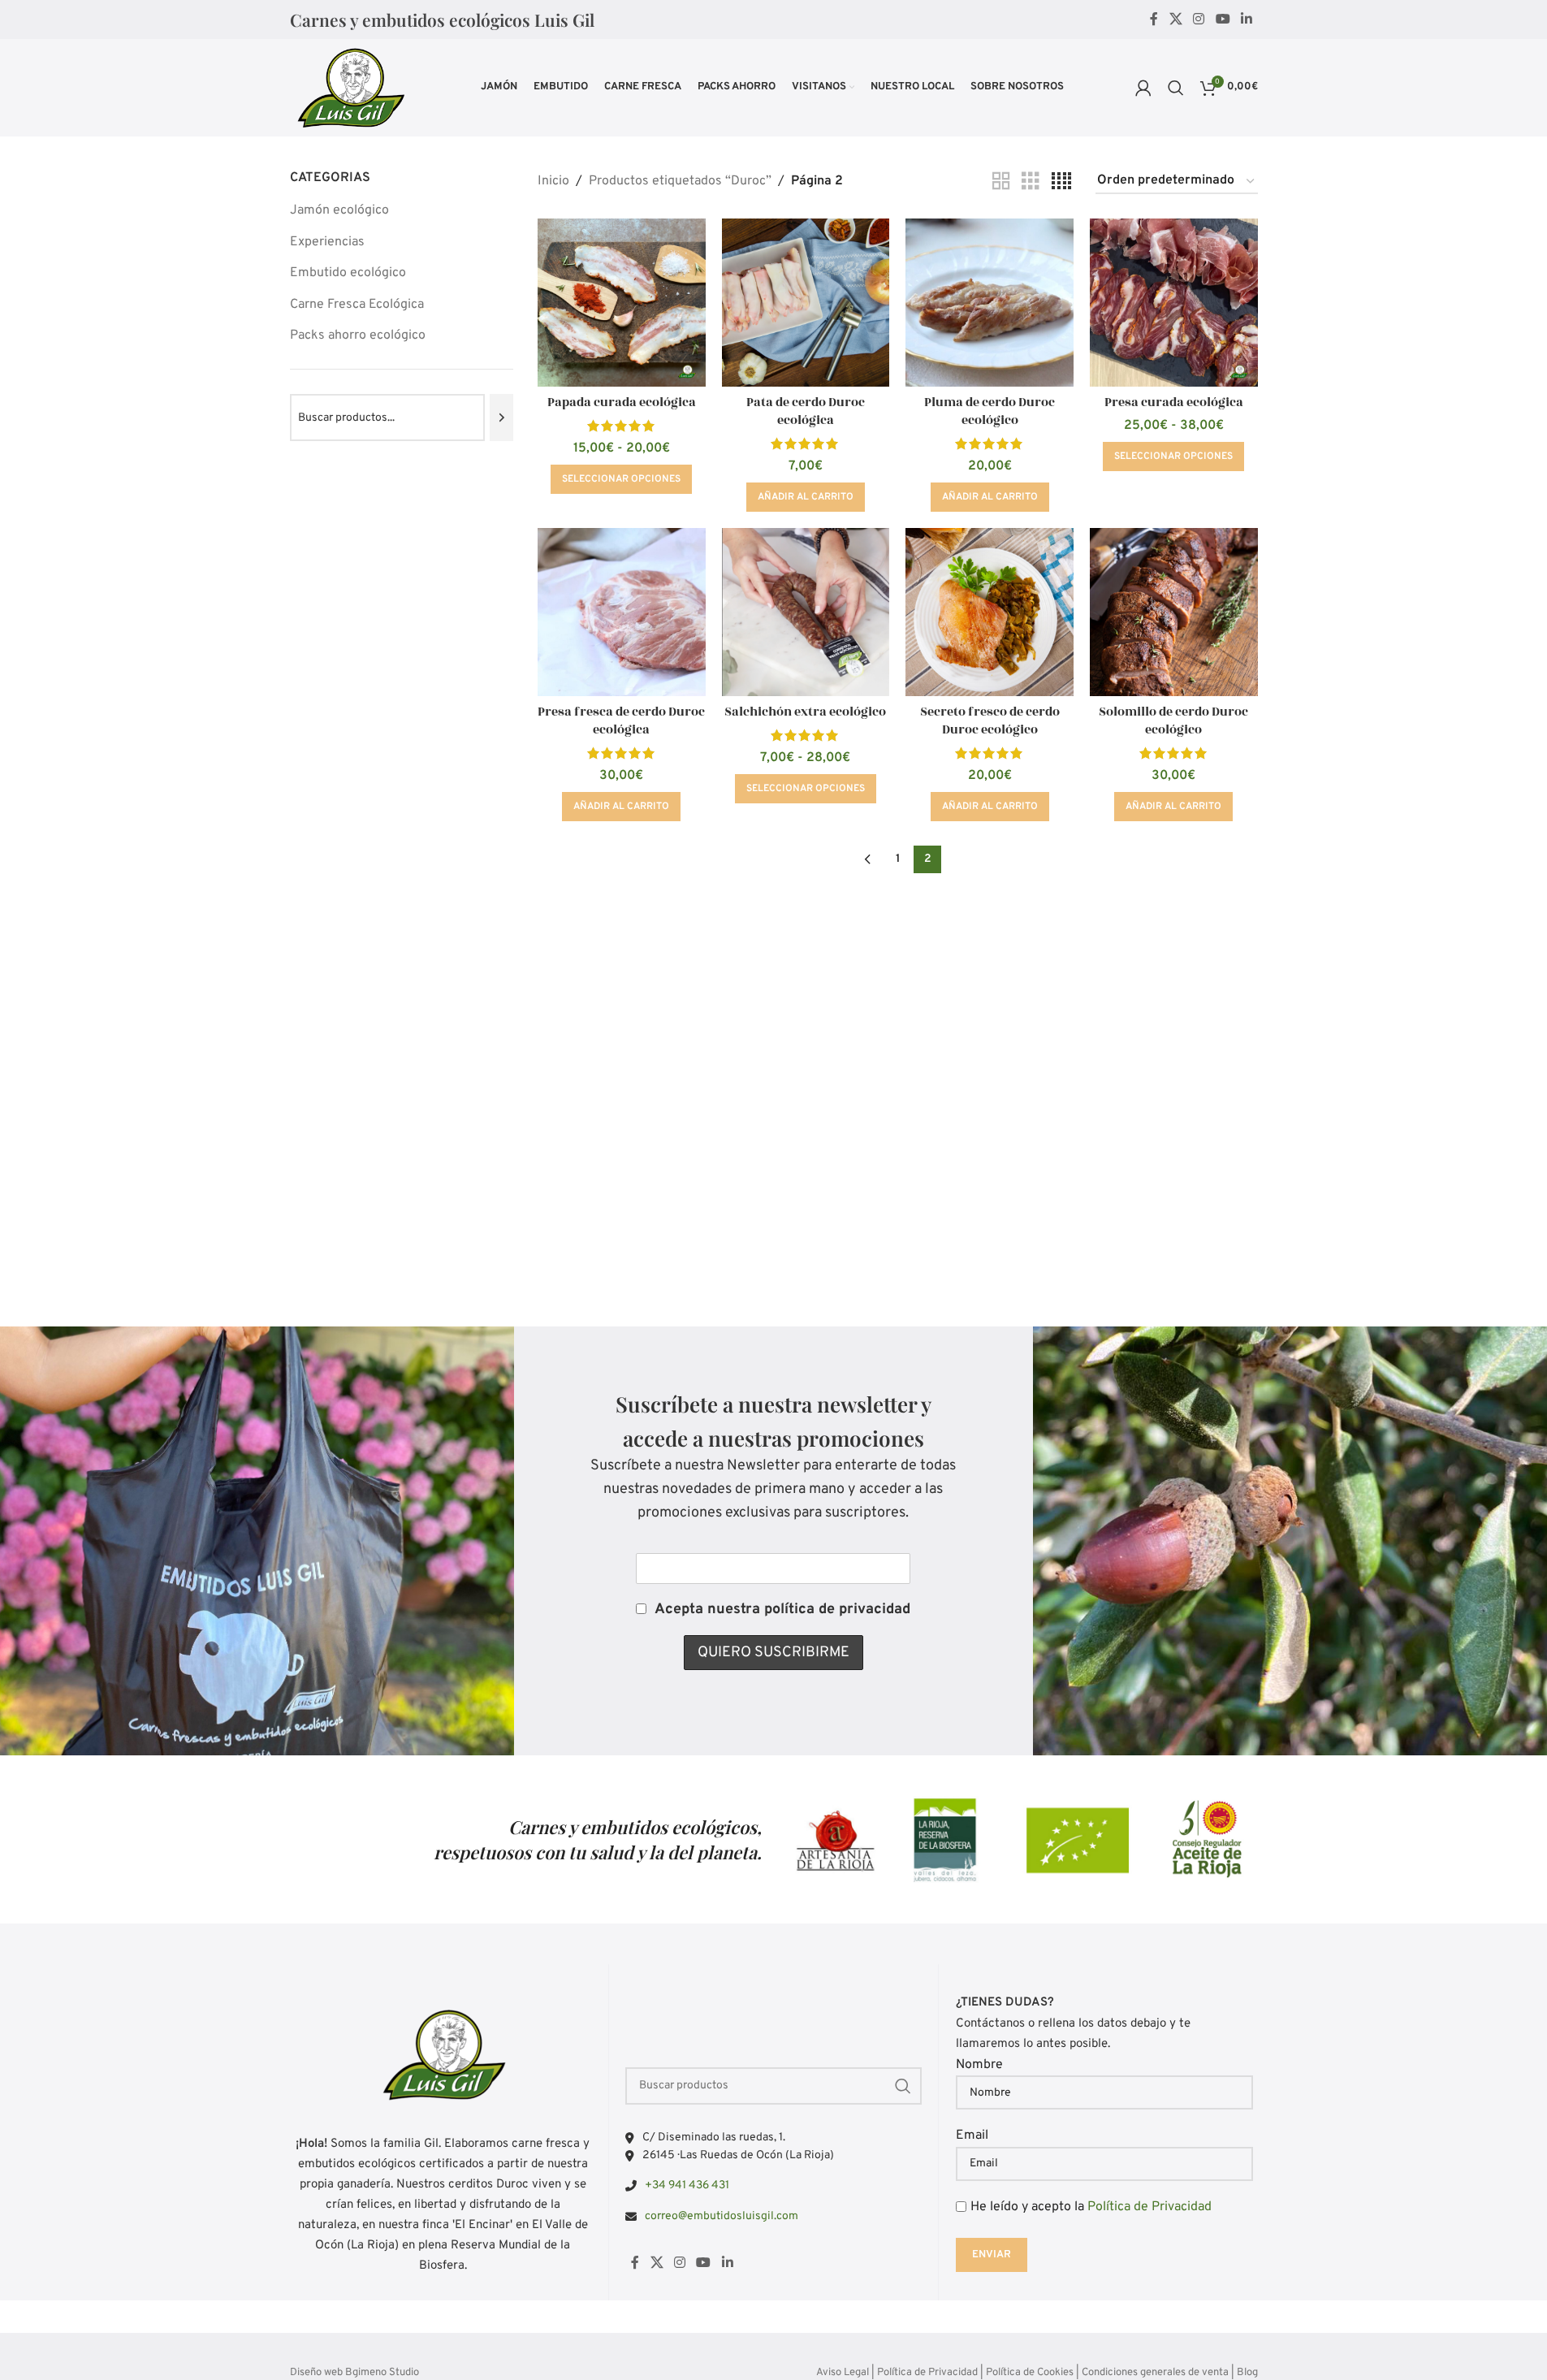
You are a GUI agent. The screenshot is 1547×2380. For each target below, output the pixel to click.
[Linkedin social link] (1246, 19)
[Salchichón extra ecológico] (806, 612)
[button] (806, 497)
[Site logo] (350, 88)
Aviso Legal (843, 2373)
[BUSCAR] (903, 2086)
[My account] (1143, 88)
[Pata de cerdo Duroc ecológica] (806, 303)
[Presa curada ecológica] (1174, 303)
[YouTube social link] (1223, 19)
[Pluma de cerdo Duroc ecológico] (990, 303)
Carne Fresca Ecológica (357, 305)
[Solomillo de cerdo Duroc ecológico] (1174, 612)
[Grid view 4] (1061, 182)
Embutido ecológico (348, 273)
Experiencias (327, 242)
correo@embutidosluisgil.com (722, 2216)
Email (972, 2136)
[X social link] (1175, 19)
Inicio (553, 181)
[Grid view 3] (1031, 182)
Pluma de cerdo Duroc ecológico (990, 411)
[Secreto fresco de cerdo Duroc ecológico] (990, 612)
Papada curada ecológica (622, 402)
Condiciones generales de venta (1155, 2373)
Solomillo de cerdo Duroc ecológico (1173, 721)
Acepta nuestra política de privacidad (782, 1610)
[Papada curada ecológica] (622, 303)
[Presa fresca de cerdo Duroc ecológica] (622, 612)
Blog (1247, 2373)
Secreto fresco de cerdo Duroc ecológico (990, 721)
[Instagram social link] (1199, 19)
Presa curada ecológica (1174, 402)
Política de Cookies (1030, 2373)
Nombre (979, 2065)
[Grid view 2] (1001, 182)
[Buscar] (1176, 88)
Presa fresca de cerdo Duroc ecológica (621, 721)
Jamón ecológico (339, 210)
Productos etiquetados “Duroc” (680, 181)
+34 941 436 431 (687, 2185)
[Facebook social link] (1154, 19)
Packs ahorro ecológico (358, 335)
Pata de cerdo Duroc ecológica (806, 411)
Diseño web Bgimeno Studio (354, 2373)
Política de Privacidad (1149, 2207)
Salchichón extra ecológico (805, 712)
